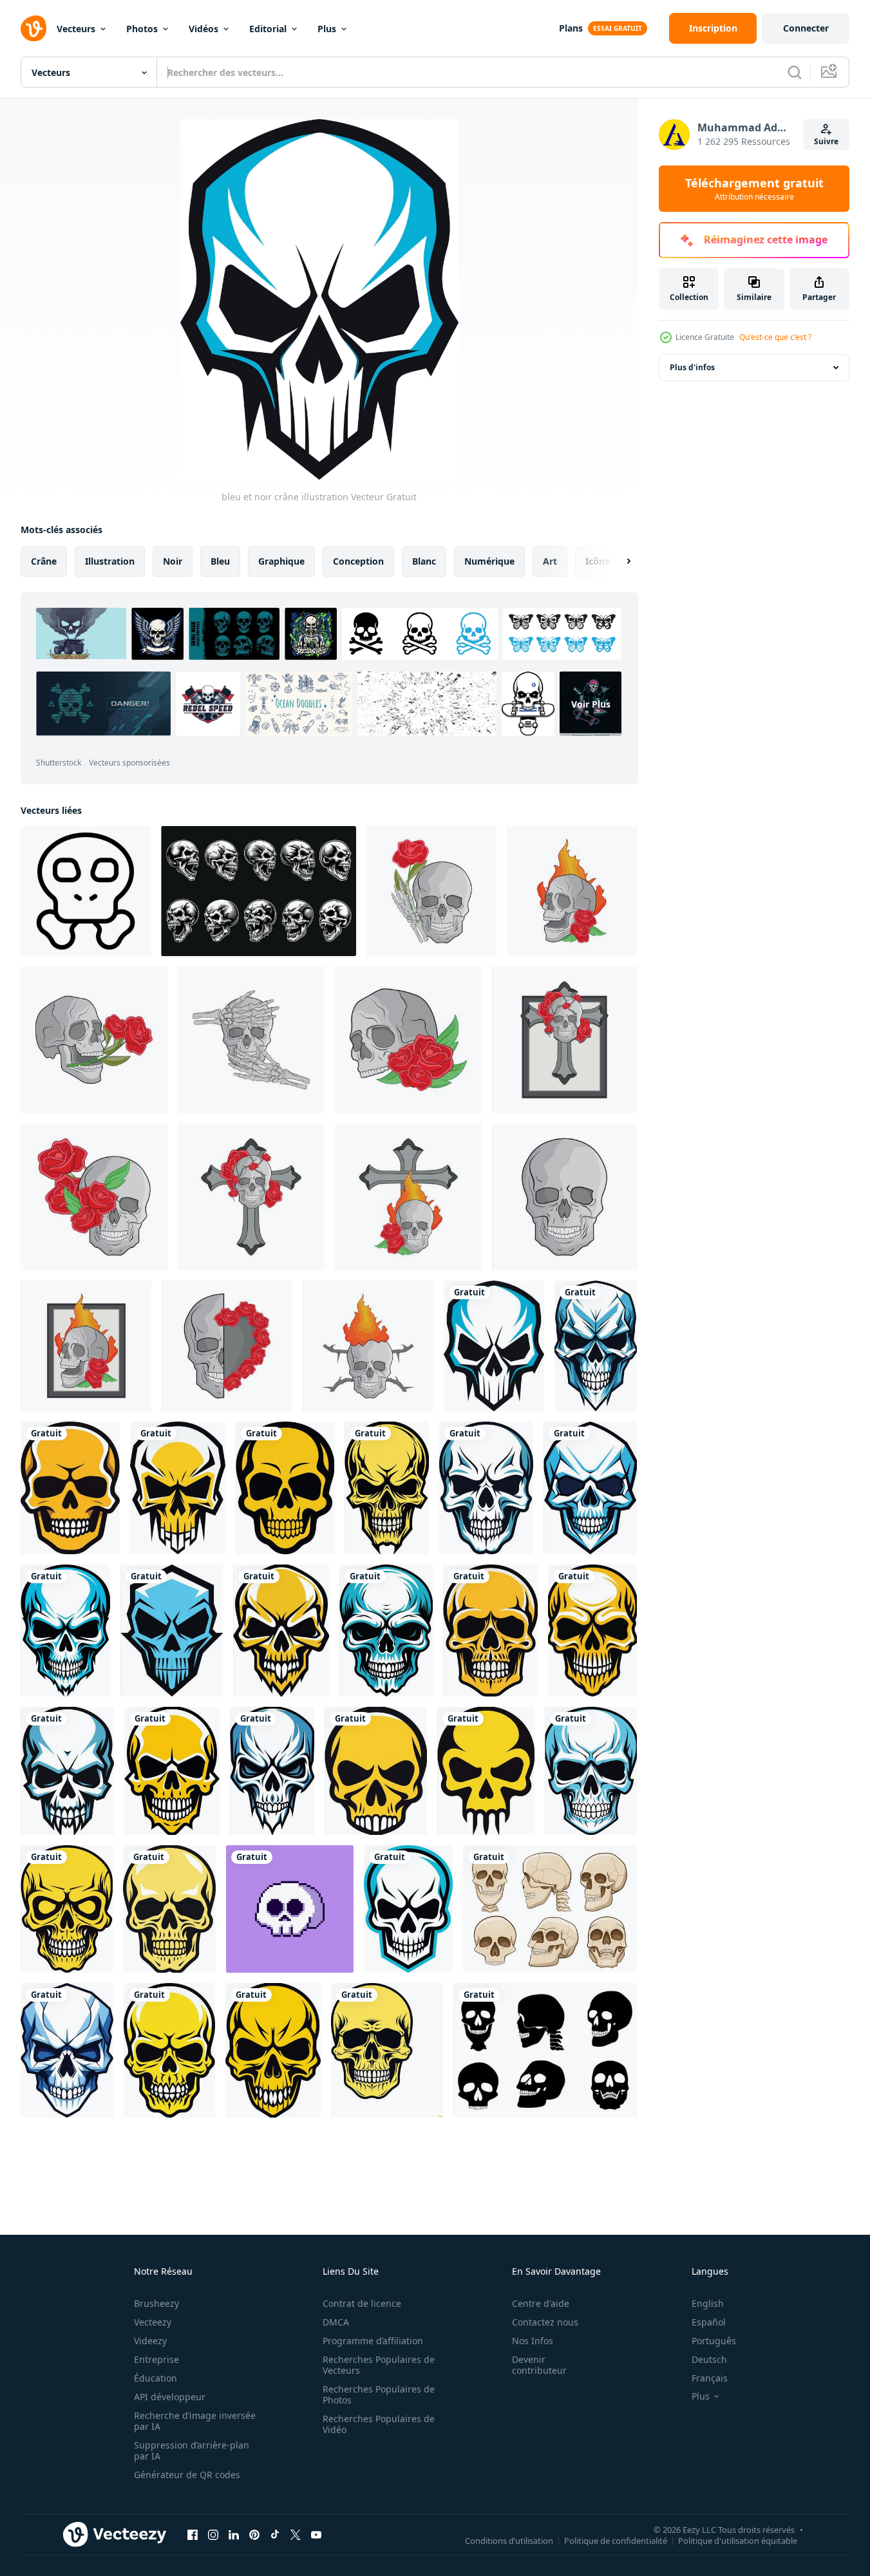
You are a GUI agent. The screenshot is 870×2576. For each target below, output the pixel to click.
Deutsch (709, 2359)
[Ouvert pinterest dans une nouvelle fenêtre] (254, 2534)
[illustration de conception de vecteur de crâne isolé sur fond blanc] (550, 1909)
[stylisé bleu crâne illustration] (590, 1488)
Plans (571, 28)
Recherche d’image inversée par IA (195, 2421)
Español (709, 2322)
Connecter (806, 28)
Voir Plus (591, 704)
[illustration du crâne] (572, 891)
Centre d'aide (541, 2303)
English (708, 2303)
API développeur (170, 2397)
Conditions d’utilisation (509, 2540)
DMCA (336, 2322)
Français (710, 2378)
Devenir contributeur (539, 2365)
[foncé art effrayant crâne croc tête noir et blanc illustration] (259, 891)
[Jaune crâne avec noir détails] (486, 1771)
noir (173, 561)
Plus (327, 29)
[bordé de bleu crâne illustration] (486, 1488)
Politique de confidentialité (616, 2540)
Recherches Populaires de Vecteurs (379, 2365)
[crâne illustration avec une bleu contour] (408, 1909)
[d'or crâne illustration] (281, 1631)
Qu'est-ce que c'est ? (775, 337)
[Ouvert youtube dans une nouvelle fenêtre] (316, 2534)
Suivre (826, 141)
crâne (44, 561)
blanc (424, 561)
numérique (489, 561)
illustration (110, 561)
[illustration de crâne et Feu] (368, 1346)
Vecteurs (76, 29)
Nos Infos (533, 2341)
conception (358, 561)
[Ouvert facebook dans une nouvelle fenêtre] (193, 2534)
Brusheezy (156, 2303)
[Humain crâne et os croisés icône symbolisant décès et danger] (86, 891)
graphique (281, 561)
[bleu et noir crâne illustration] (494, 1346)
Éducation (156, 2378)
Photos (142, 29)
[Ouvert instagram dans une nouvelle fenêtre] (213, 2534)
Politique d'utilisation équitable (738, 2540)
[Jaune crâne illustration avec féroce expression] (273, 2050)
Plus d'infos (692, 367)
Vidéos (203, 29)
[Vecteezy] (33, 28)
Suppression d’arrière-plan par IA (192, 2450)
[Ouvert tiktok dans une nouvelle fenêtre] (275, 2534)
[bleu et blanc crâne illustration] (272, 1771)
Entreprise (156, 2359)
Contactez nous (545, 2322)
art (550, 561)
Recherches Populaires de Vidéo (379, 2424)
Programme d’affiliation (373, 2341)
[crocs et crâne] (67, 1771)
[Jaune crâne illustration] (387, 1488)
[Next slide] (618, 561)
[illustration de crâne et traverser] (564, 1040)
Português (714, 2341)
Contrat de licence (362, 2303)
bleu (220, 561)
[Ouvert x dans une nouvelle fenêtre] (296, 2534)
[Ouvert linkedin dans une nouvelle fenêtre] (234, 2534)
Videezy (150, 2341)
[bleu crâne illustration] (596, 1346)
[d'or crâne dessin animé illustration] (70, 1488)
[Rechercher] (795, 72)
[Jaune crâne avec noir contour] (178, 1488)
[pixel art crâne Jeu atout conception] (290, 1909)
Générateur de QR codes (187, 2475)
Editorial (268, 29)
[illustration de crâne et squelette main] (251, 1040)
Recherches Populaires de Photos (379, 2394)
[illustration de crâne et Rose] (431, 891)
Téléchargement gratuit (754, 189)
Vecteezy (153, 2322)
